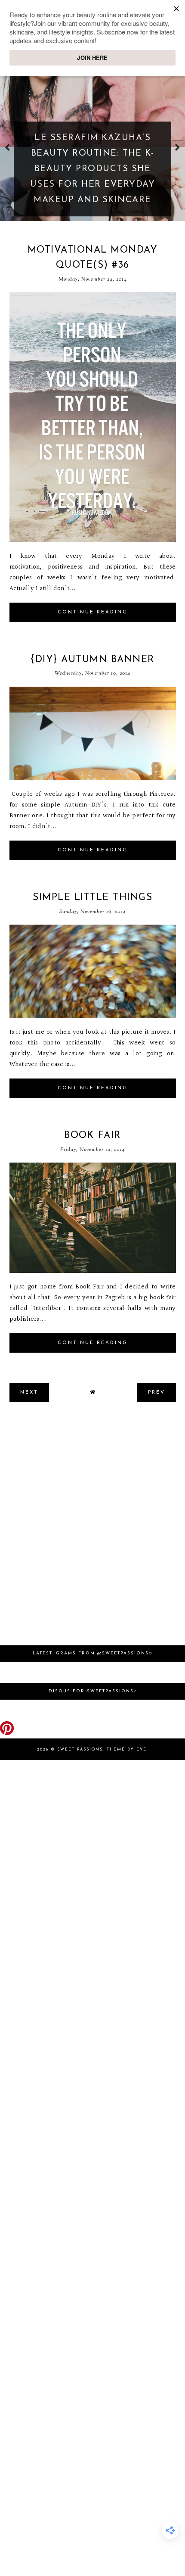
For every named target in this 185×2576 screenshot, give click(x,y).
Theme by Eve (127, 1749)
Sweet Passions (80, 1749)
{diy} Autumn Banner (92, 660)
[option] (92, 147)
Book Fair (92, 1136)
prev (8, 147)
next (177, 147)
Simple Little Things (92, 898)
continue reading (93, 612)
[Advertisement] (92, 1528)
